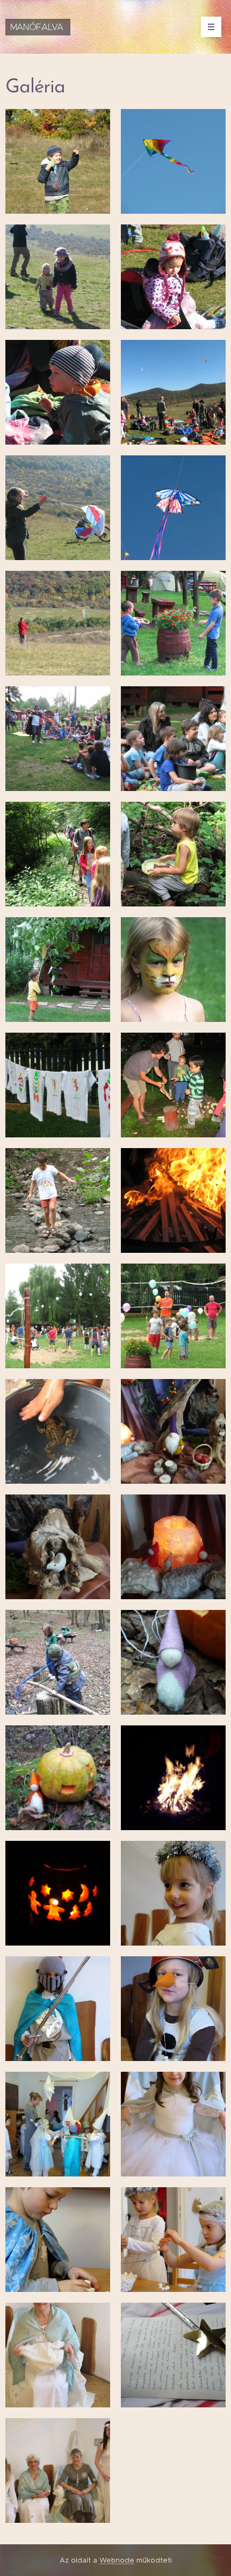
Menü (211, 27)
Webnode (117, 2560)
